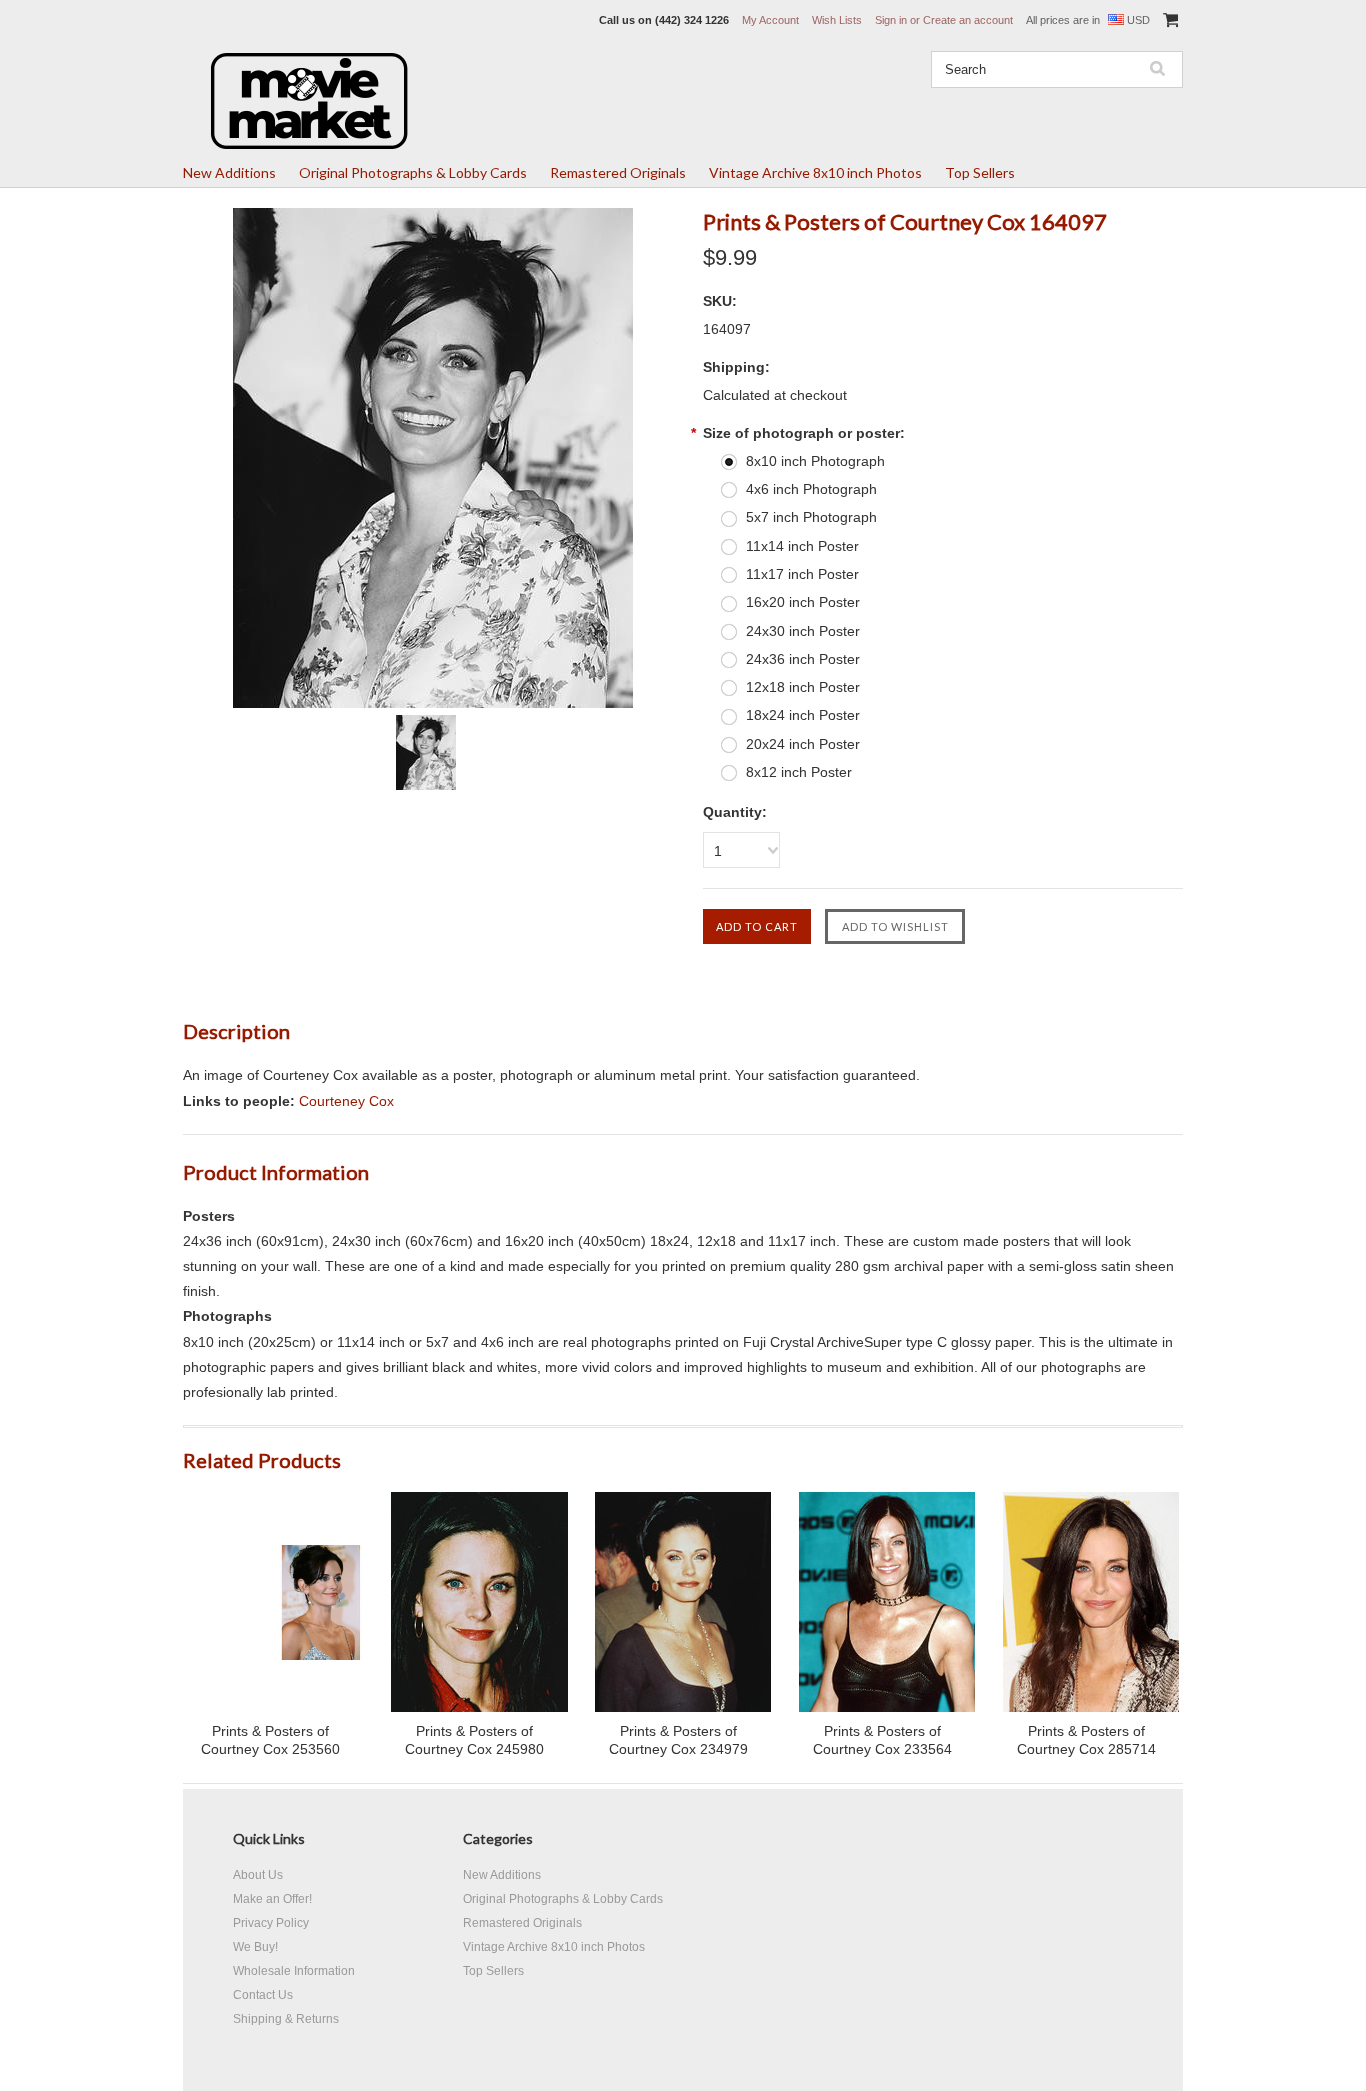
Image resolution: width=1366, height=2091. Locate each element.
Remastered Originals (618, 172)
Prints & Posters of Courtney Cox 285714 (1086, 1740)
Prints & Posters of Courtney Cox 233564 (882, 1740)
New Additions (229, 172)
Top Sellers (980, 172)
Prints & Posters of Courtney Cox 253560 (270, 1740)
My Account (770, 20)
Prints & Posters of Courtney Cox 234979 (678, 1740)
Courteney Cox (346, 1101)
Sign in (891, 20)
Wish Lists (837, 20)
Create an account (968, 20)
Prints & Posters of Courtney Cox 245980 (474, 1740)
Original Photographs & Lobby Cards (413, 172)
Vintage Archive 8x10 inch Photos (815, 172)
